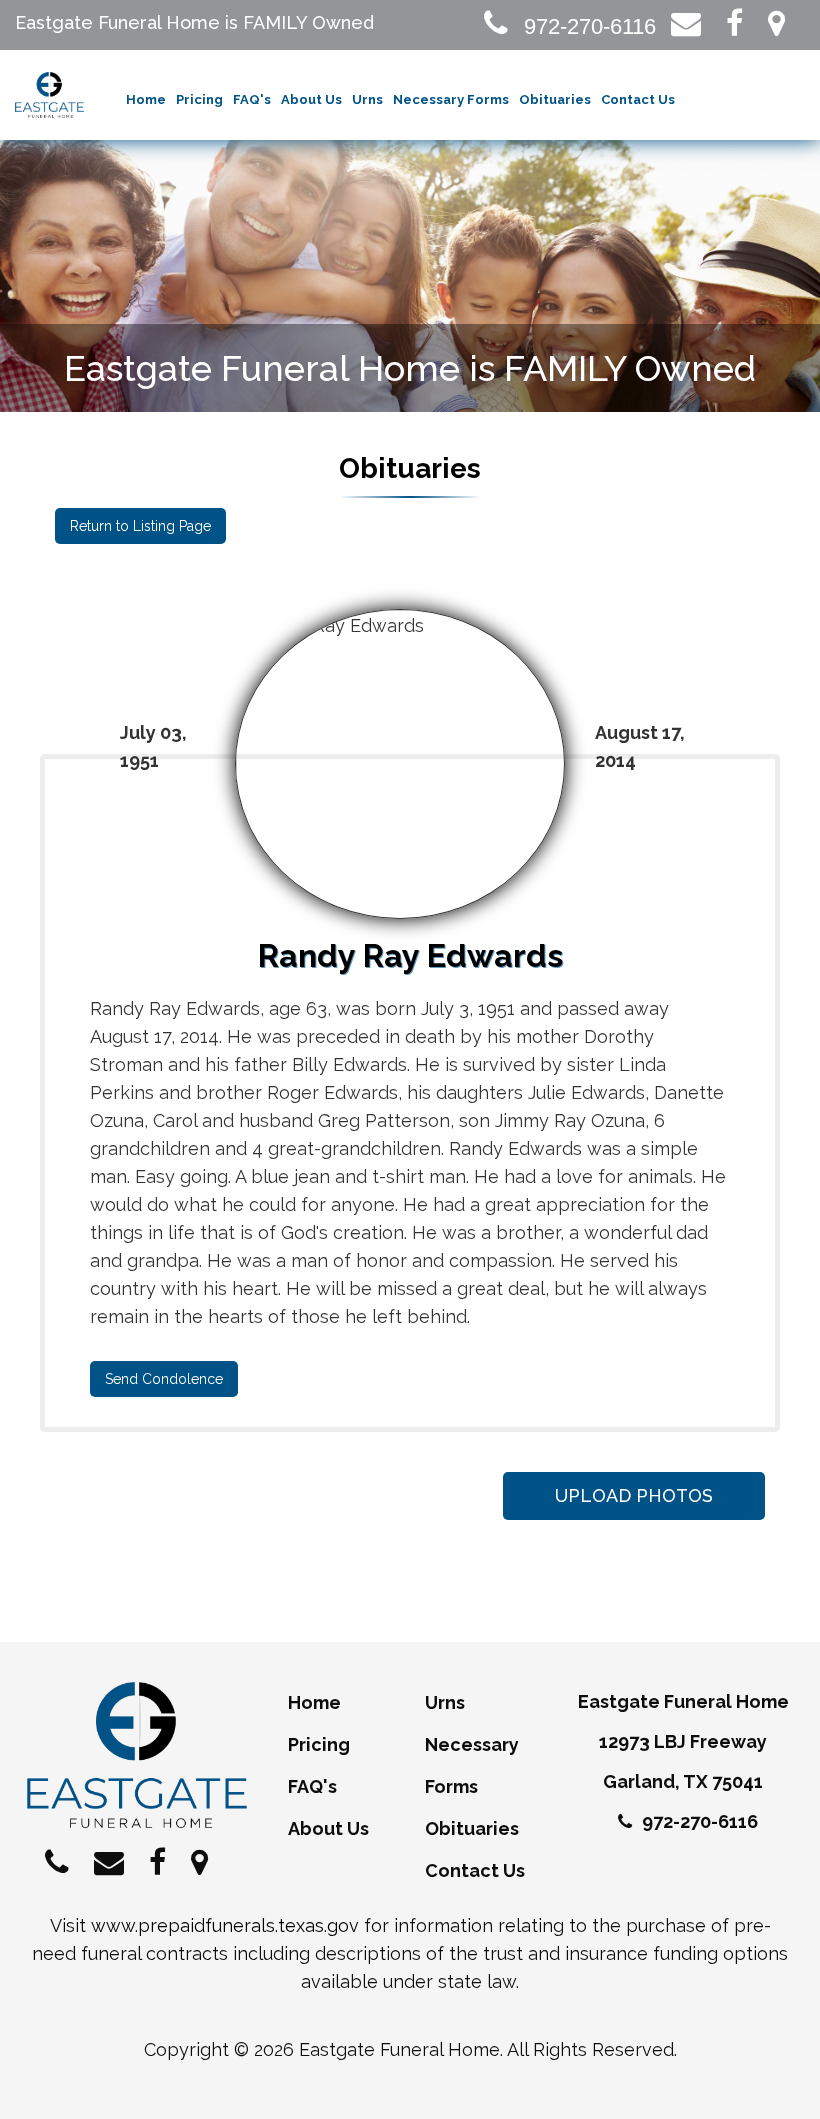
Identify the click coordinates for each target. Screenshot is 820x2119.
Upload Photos (634, 1495)
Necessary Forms (451, 99)
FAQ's (252, 99)
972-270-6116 (587, 26)
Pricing (199, 99)
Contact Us (638, 99)
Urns (367, 99)
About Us (311, 99)
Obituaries (555, 99)
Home (146, 99)
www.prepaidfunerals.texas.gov (225, 1925)
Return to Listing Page (140, 526)
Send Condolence (164, 1379)
